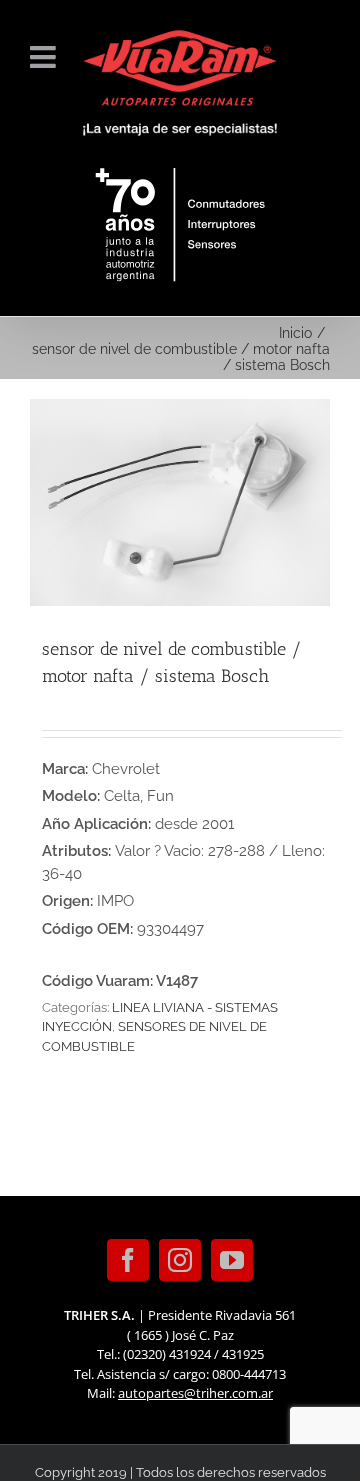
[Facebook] (128, 1260)
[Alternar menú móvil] (45, 57)
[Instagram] (180, 1260)
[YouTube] (232, 1260)
